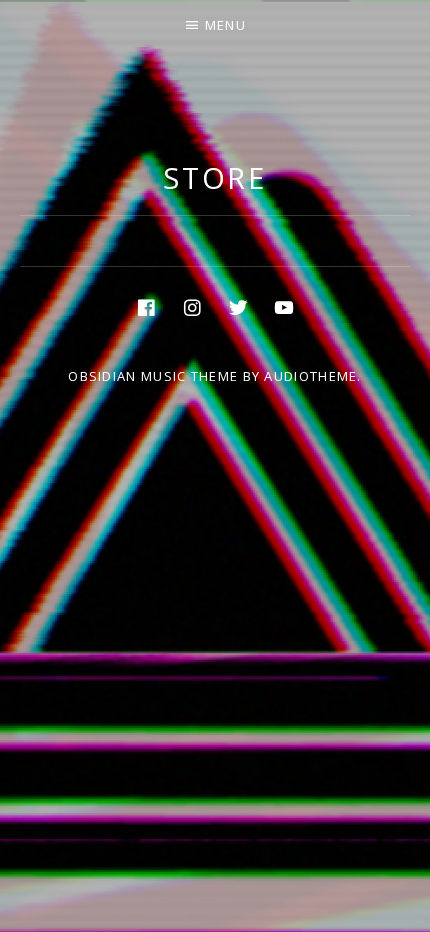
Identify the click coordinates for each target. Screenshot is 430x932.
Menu (225, 25)
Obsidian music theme (153, 376)
